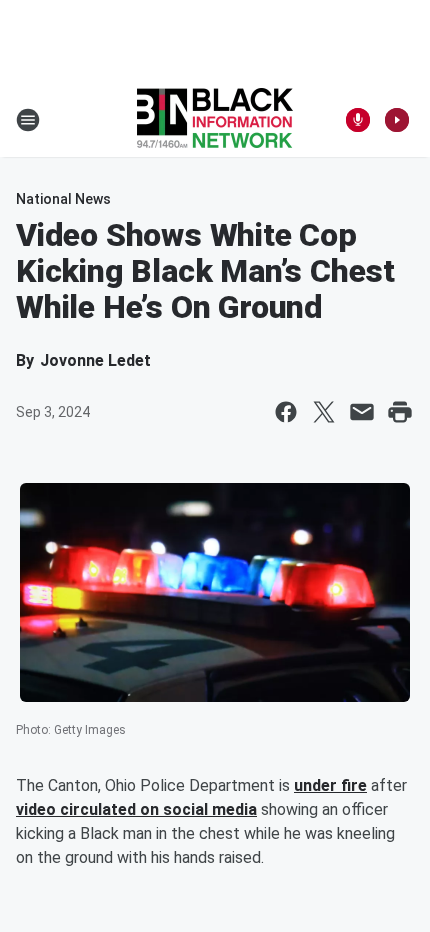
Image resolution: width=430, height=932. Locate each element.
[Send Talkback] (358, 120)
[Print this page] (400, 412)
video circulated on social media (136, 809)
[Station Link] (215, 120)
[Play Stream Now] (397, 120)
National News (63, 199)
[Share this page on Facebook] (286, 412)
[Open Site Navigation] (28, 120)
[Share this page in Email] (362, 412)
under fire (330, 785)
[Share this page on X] (324, 412)
